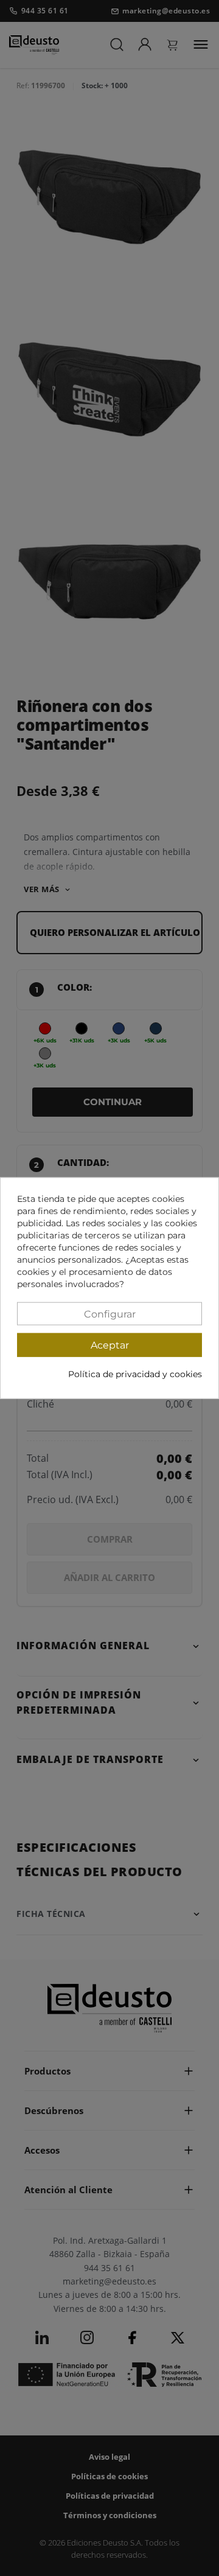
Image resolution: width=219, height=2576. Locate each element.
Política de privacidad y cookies (135, 1374)
